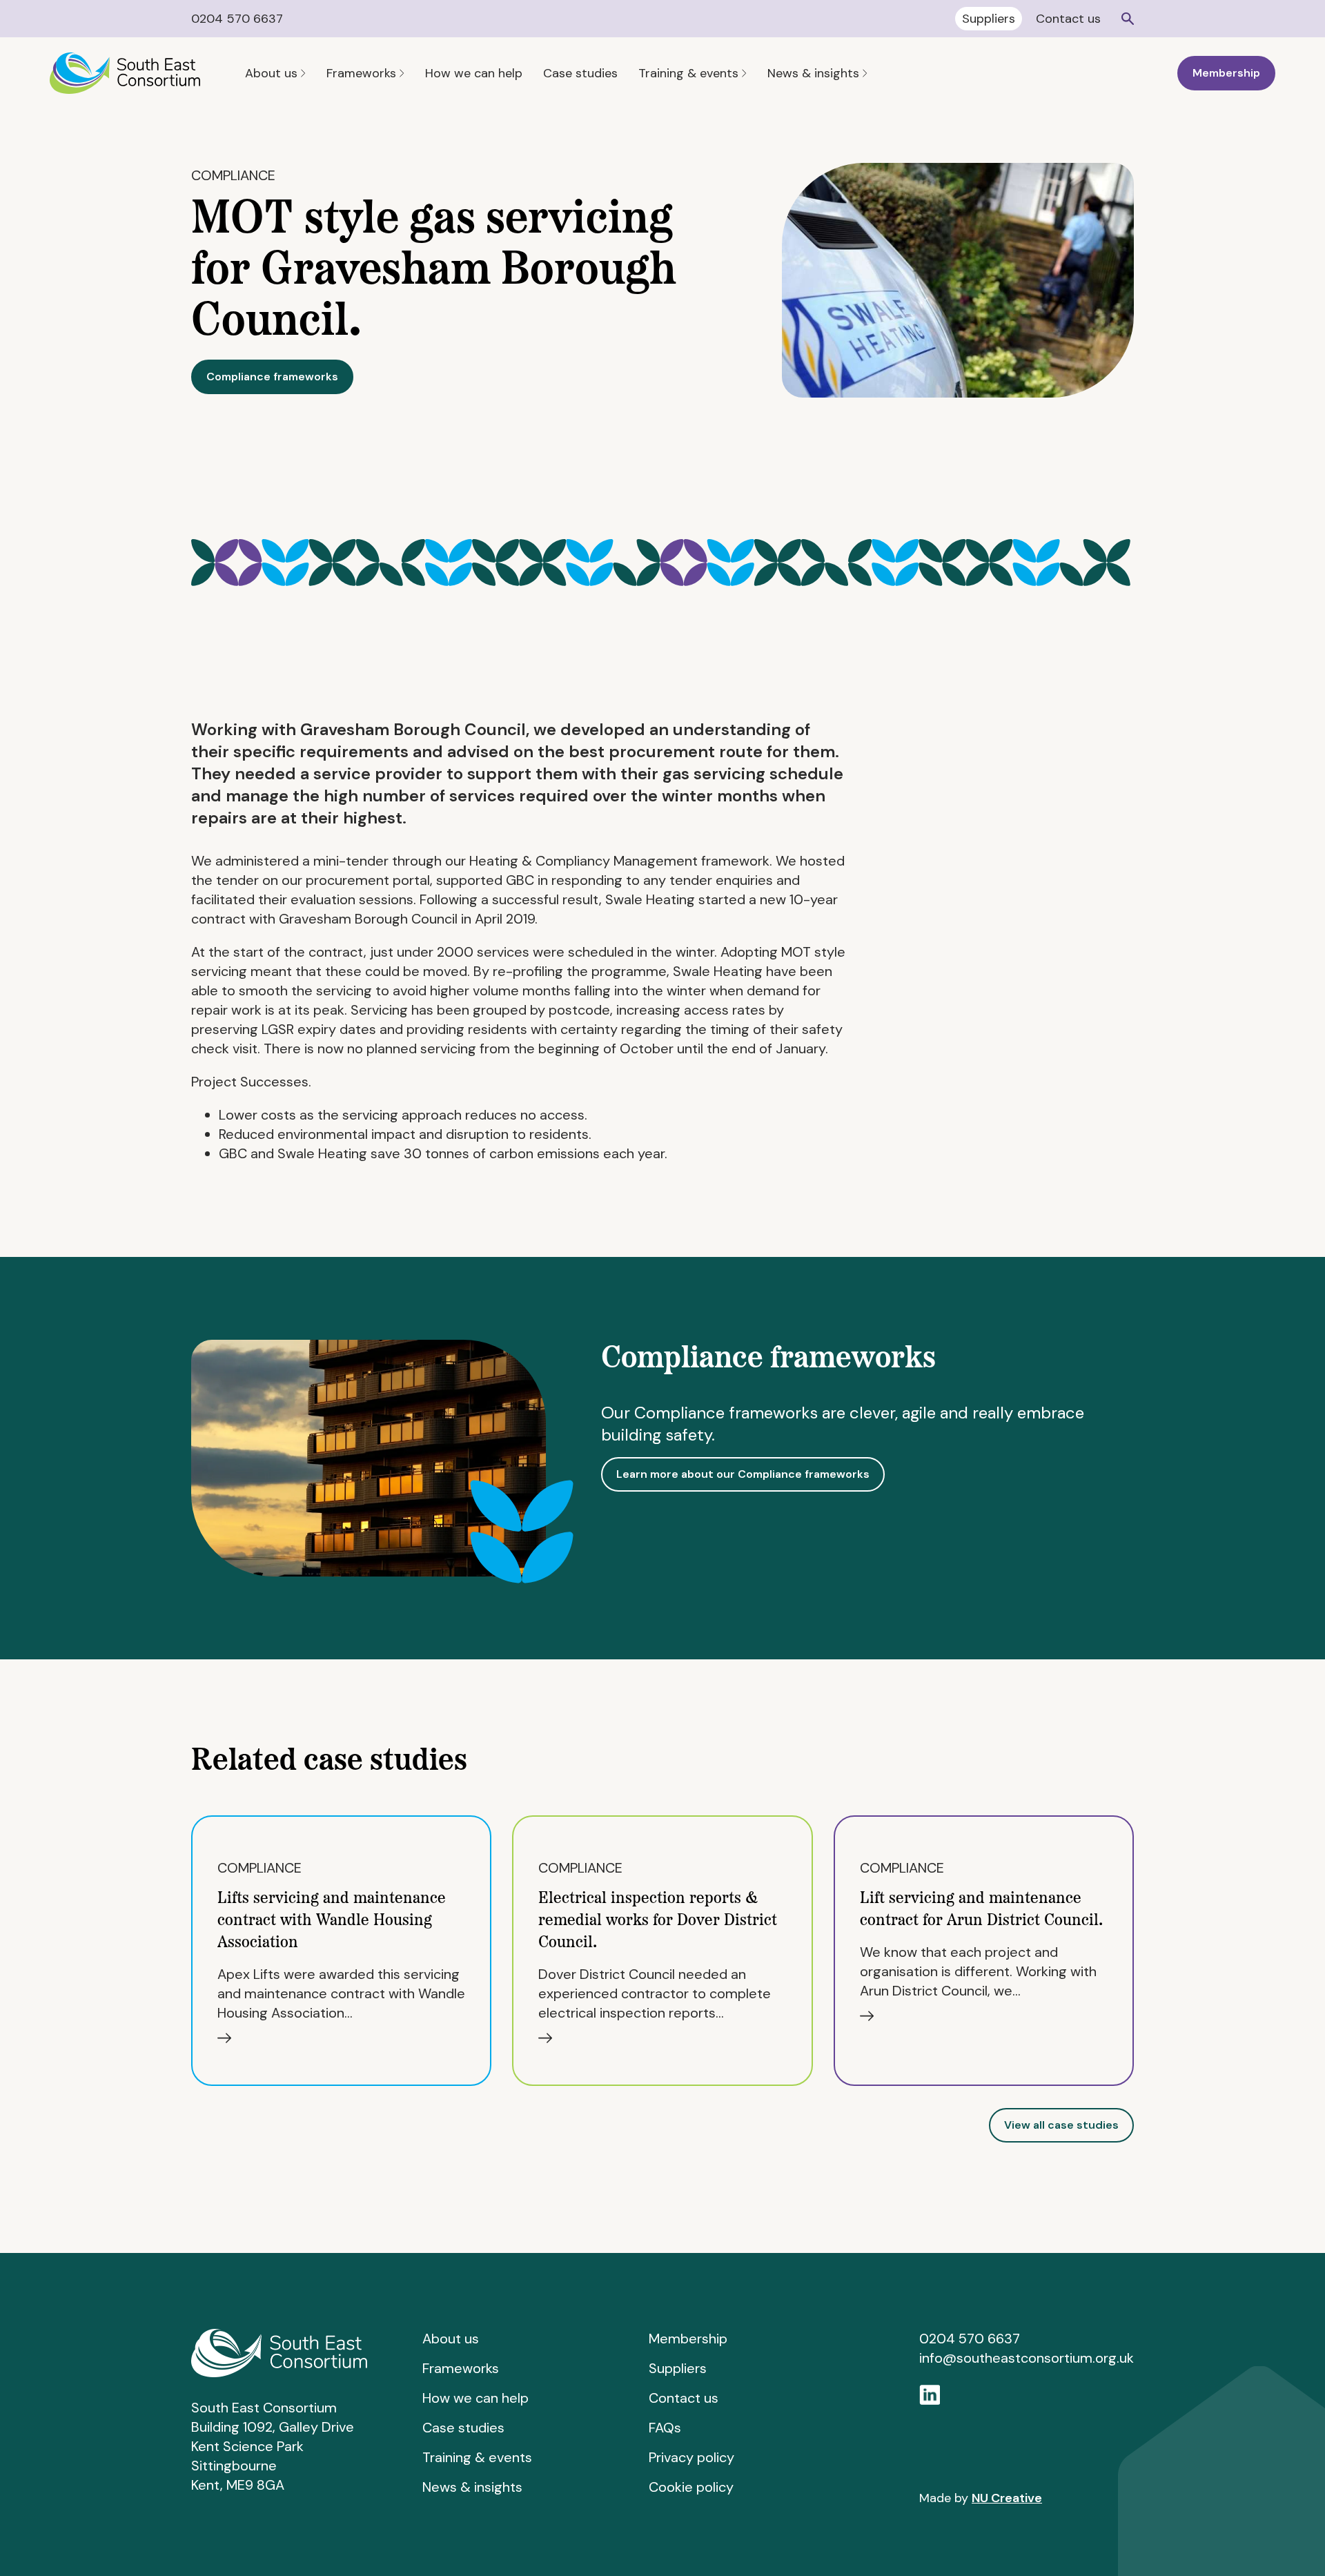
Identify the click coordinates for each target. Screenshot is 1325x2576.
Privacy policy (691, 2457)
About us (273, 73)
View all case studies (1061, 2125)
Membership (1226, 73)
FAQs (665, 2428)
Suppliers (989, 19)
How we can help (474, 73)
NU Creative (1007, 2498)
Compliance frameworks (272, 377)
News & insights (815, 73)
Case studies (580, 73)
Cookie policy (691, 2487)
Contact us (1068, 19)
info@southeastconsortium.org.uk (1027, 2358)
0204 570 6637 (237, 19)
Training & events (690, 73)
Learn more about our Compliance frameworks (743, 1474)
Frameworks (363, 73)
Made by (981, 2498)
